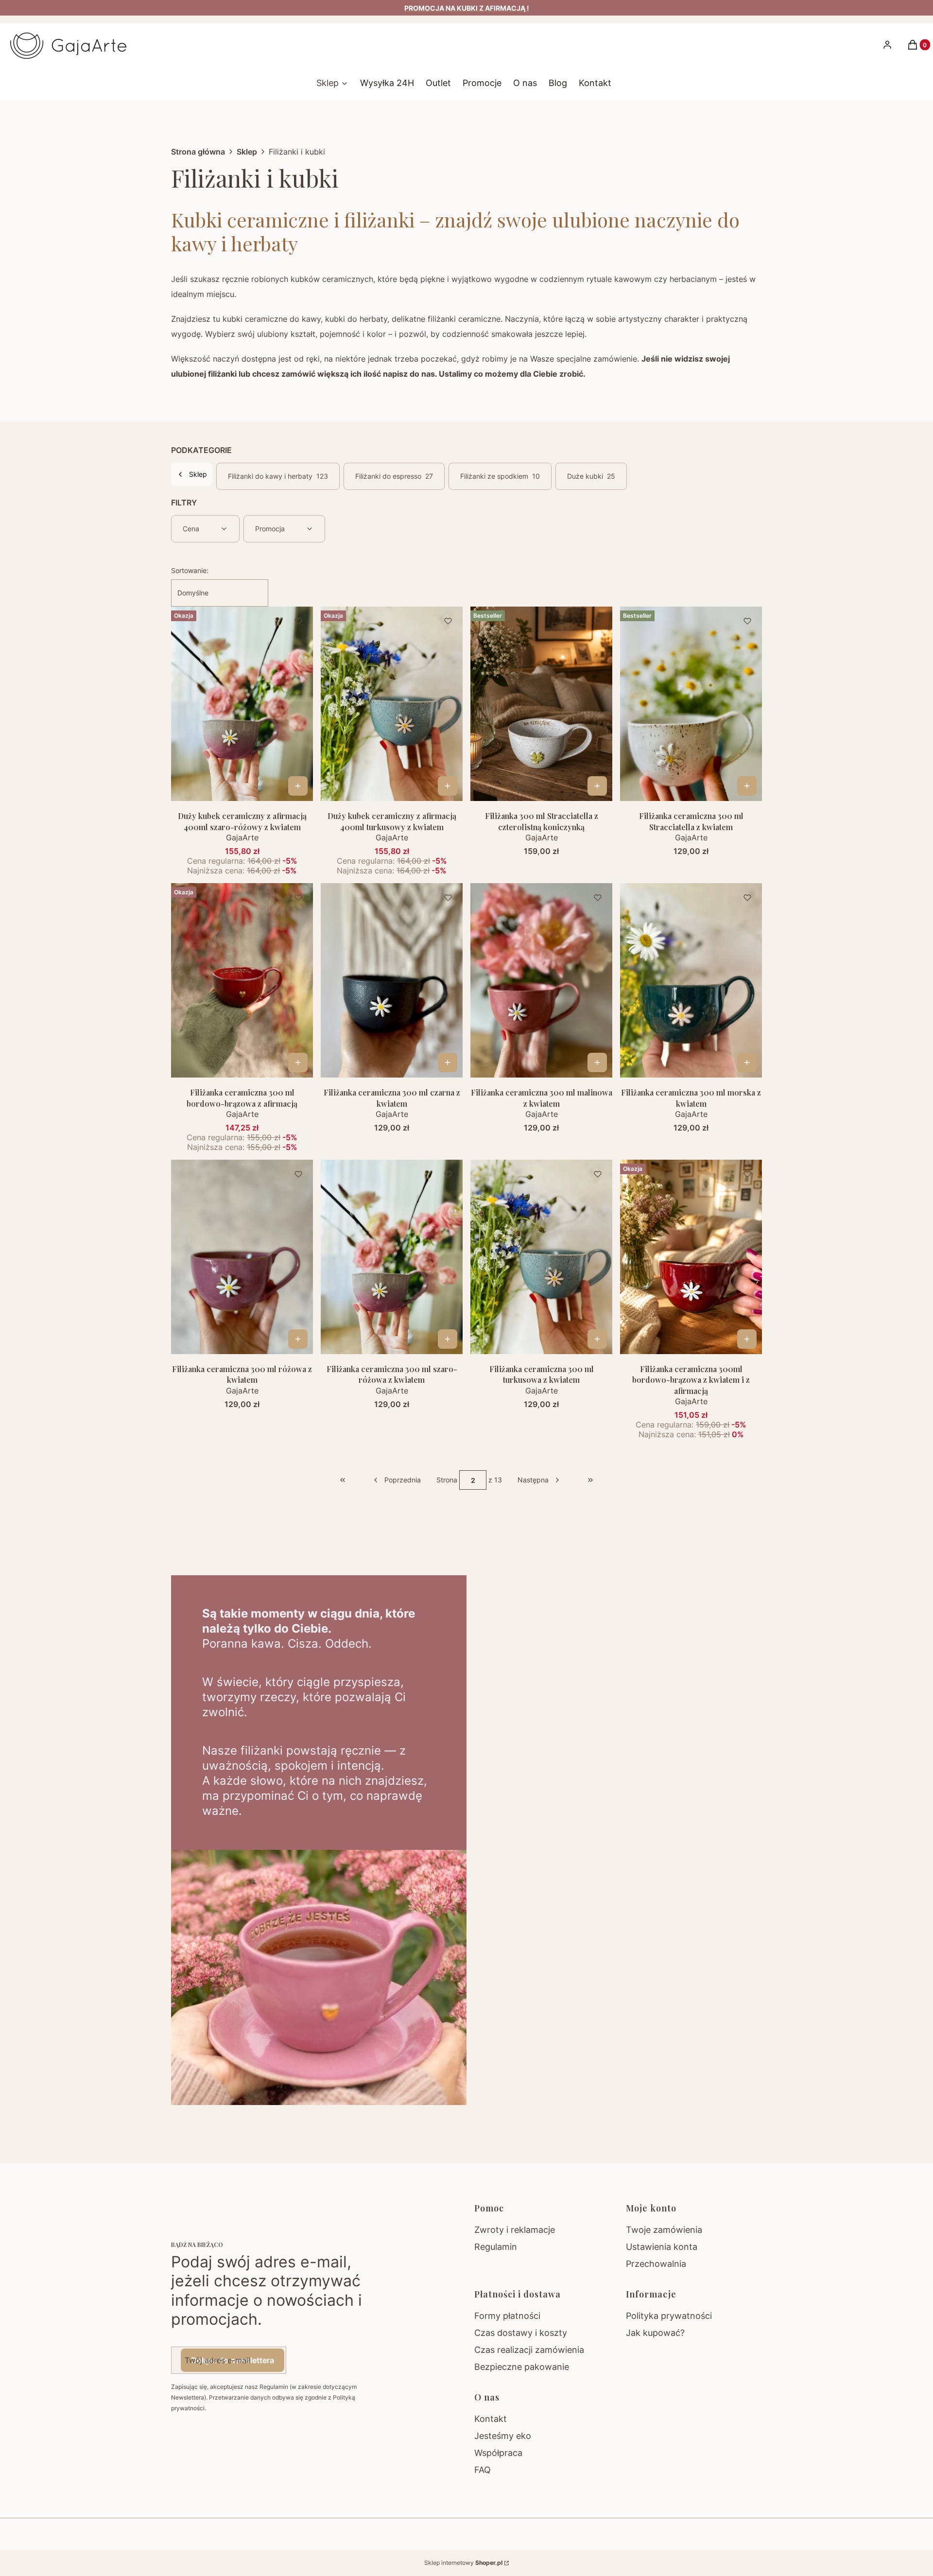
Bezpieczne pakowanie (522, 2367)
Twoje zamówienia (664, 2230)
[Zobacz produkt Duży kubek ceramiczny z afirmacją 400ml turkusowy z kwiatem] (448, 786)
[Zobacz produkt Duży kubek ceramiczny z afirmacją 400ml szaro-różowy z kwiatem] (298, 786)
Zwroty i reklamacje (515, 2230)
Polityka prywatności (669, 2316)
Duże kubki (591, 476)
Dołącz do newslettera (233, 2360)
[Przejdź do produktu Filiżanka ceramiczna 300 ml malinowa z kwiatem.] (541, 980)
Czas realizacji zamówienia (529, 2350)
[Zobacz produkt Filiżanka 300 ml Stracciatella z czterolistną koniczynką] (597, 786)
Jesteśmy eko (503, 2436)
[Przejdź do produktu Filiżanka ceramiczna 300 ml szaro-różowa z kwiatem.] (392, 1257)
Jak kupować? (655, 2333)
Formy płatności (507, 2316)
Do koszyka (747, 786)
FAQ (483, 2470)
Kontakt (491, 2419)
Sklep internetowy (463, 2563)
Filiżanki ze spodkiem (500, 476)
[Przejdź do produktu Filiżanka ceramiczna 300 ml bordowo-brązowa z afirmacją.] (242, 980)
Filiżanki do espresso (394, 476)
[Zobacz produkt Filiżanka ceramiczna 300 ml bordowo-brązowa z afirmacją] (298, 1062)
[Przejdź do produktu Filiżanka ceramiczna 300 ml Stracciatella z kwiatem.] (691, 704)
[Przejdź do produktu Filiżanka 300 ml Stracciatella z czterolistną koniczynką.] (541, 704)
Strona (447, 1480)
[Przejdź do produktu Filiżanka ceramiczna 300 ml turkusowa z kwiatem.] (541, 1257)
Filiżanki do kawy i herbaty (278, 476)
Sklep (247, 152)
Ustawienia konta (662, 2247)
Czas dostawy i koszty (521, 2333)
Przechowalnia (656, 2264)
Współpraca (498, 2453)
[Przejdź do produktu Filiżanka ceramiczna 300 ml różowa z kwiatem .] (242, 1257)
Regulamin (496, 2247)
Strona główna (198, 152)
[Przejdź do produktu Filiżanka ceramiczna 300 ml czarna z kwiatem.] (392, 980)
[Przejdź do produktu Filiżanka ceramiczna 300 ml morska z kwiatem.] (691, 980)
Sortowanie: (190, 570)
